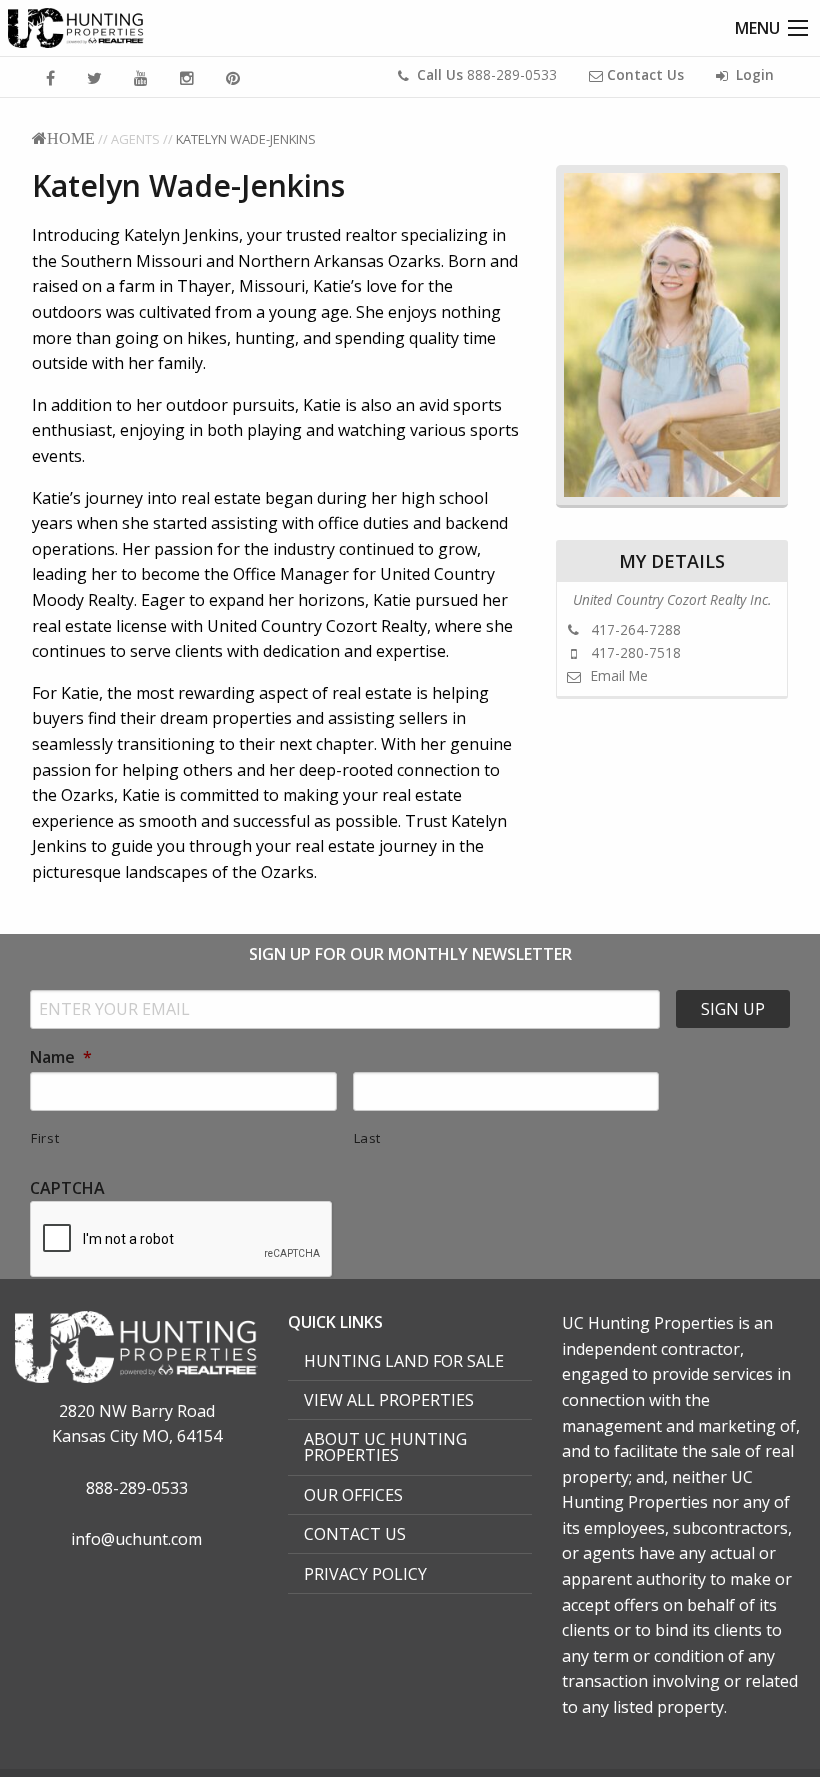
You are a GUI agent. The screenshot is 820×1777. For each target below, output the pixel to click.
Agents (135, 139)
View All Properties (389, 1400)
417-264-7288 (634, 629)
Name (61, 1057)
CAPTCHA (67, 1188)
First (45, 1138)
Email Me (617, 675)
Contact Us (355, 1534)
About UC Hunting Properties (385, 1447)
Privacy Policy (365, 1574)
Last (368, 1138)
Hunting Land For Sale (404, 1361)
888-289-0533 (487, 74)
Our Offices (353, 1495)
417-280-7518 (634, 652)
